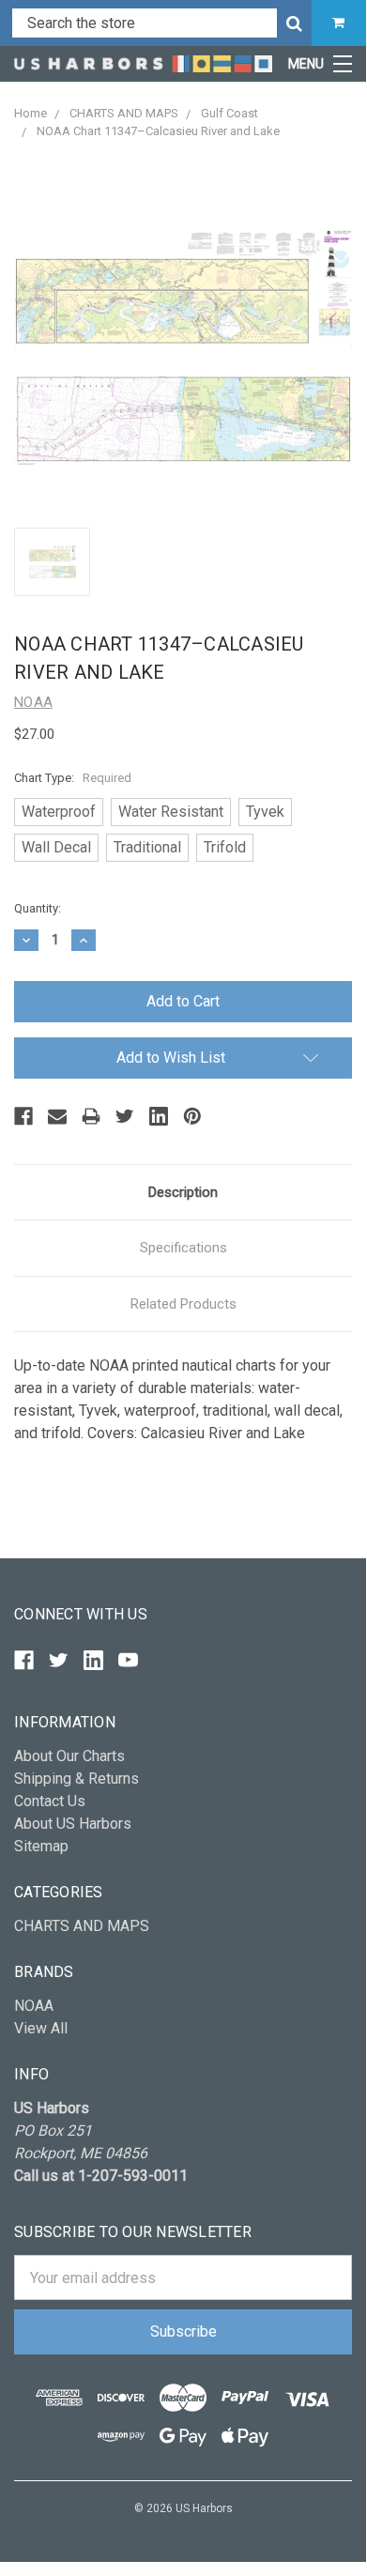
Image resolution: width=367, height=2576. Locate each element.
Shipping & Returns (76, 1779)
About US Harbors (73, 1824)
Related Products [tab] (183, 1304)
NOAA (34, 2006)
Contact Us (50, 1801)
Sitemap (41, 1846)
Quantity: (38, 908)
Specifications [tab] (183, 1248)
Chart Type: (73, 778)
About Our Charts (69, 1756)
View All (41, 2028)
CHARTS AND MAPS (82, 1926)
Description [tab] (183, 1192)
